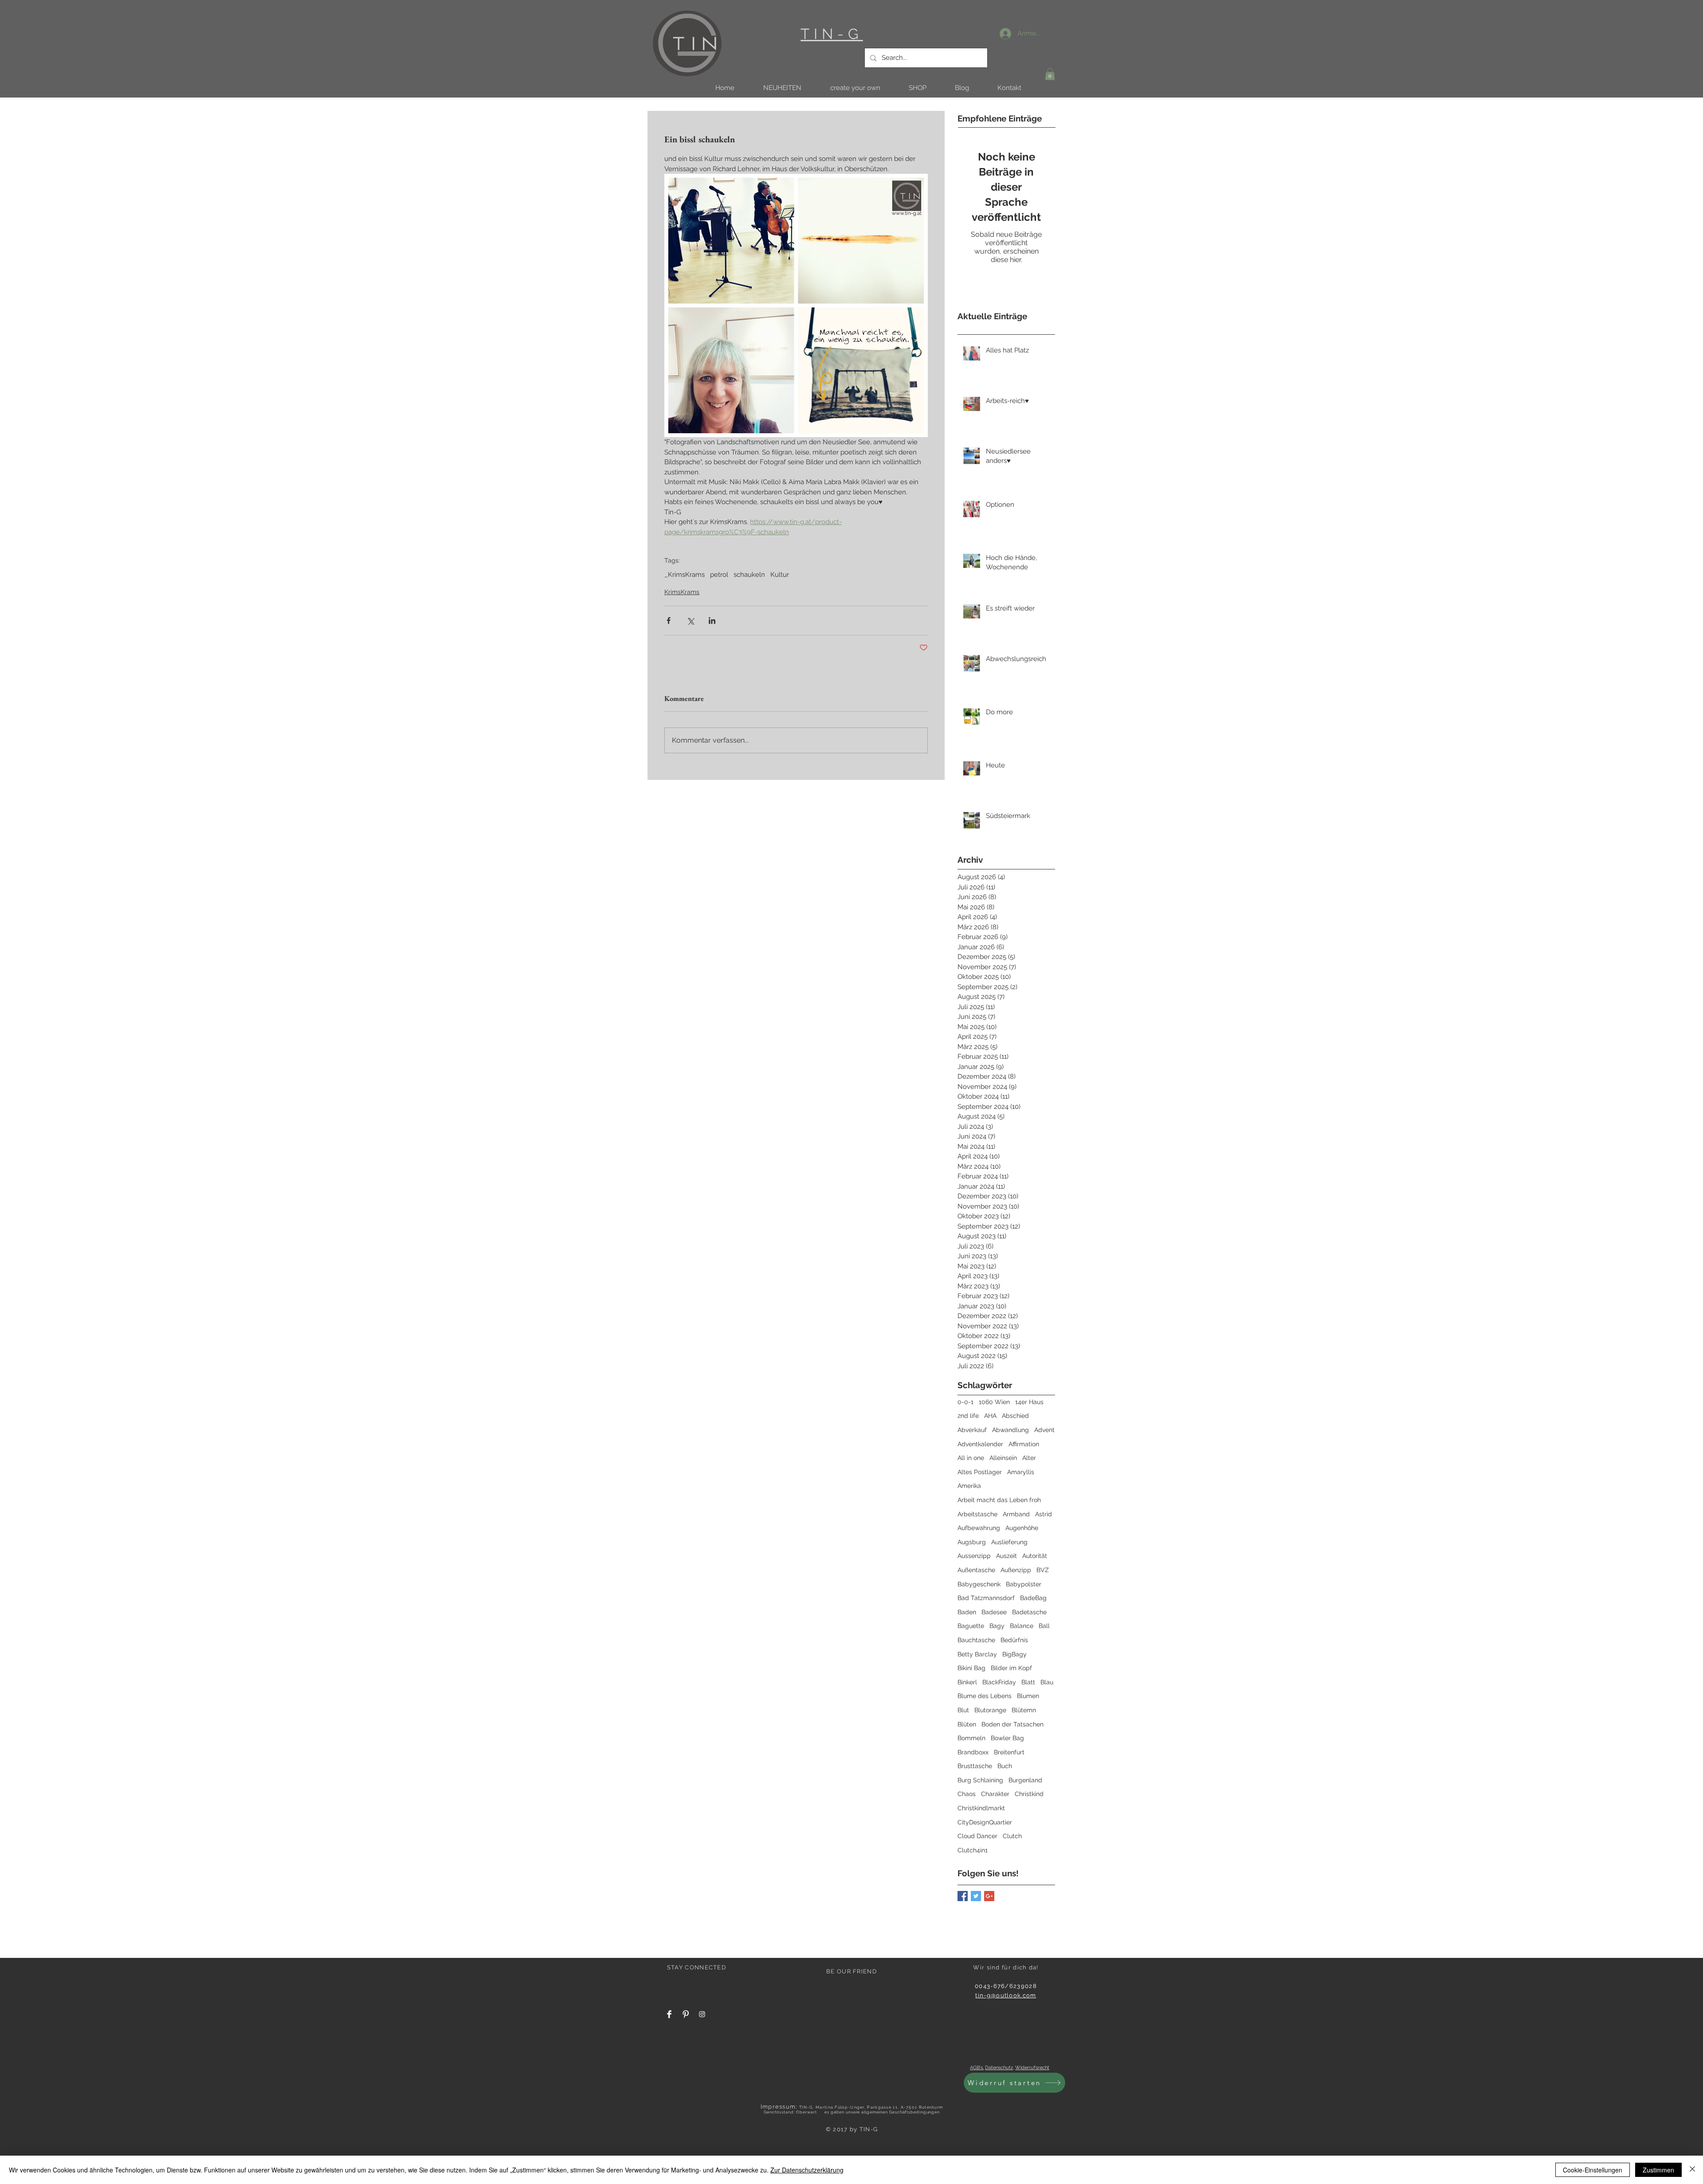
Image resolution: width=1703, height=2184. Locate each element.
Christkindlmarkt (981, 1808)
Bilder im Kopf (1011, 1668)
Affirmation (1024, 1444)
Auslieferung (1009, 1542)
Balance (1022, 1626)
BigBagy (1014, 1654)
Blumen (1028, 1696)
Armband (1016, 1514)
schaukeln (749, 575)
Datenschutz (999, 2068)
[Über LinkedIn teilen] (712, 620)
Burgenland (1025, 1780)
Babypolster (1024, 1584)
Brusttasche (975, 1766)
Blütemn (1024, 1710)
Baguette (971, 1626)
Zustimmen (1658, 2170)
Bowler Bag (1007, 1738)
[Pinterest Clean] (686, 2014)
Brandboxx (973, 1752)
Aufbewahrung (979, 1528)
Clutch (1012, 1836)
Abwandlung (1010, 1430)
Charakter (995, 1794)
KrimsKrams (682, 592)
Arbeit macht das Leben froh (999, 1500)
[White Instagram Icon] (702, 2014)
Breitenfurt (1009, 1752)
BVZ (1043, 1570)
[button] (782, 88)
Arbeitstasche (977, 1514)
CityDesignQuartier (985, 1822)
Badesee (994, 1612)
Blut (963, 1710)
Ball (1044, 1626)
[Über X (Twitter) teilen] (690, 620)
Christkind (1029, 1794)
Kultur (780, 575)
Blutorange (990, 1710)
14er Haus (1029, 1402)
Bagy (997, 1626)
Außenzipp (1016, 1570)
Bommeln (971, 1738)
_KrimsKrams (685, 575)
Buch (1005, 1766)
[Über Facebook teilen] (669, 620)
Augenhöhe (1022, 1528)
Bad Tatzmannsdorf (986, 1598)
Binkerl (967, 1682)
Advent (1044, 1430)
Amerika (969, 1486)
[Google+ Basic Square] (989, 1896)
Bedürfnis (1014, 1640)
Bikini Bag (971, 1668)
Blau (1047, 1682)
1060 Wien (994, 1402)
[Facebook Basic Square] (963, 1896)
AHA (990, 1416)
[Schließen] (1692, 2170)
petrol (719, 575)
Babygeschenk (979, 1584)
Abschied (1015, 1416)
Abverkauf (972, 1430)
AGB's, (977, 2068)
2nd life (968, 1416)
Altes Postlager (980, 1472)
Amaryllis (1021, 1472)
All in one (971, 1458)
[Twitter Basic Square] (976, 1896)
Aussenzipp (974, 1556)
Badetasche (1029, 1612)
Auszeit (1006, 1556)
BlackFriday (999, 1682)
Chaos (967, 1794)
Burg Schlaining (980, 1780)
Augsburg (972, 1542)
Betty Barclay (977, 1654)
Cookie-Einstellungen (1593, 2170)
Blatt (1028, 1682)
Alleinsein (1003, 1458)
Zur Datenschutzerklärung (807, 2170)
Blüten (967, 1724)
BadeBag (1033, 1598)
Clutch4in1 (973, 1850)
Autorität (1035, 1556)
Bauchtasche (976, 1640)
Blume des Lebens (985, 1696)
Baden (967, 1612)
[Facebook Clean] (669, 2014)
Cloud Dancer (977, 1836)
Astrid (1044, 1514)
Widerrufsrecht (1032, 2068)
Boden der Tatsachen (1012, 1724)
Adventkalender (980, 1444)
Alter (1029, 1458)
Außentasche (976, 1570)
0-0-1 (965, 1402)
